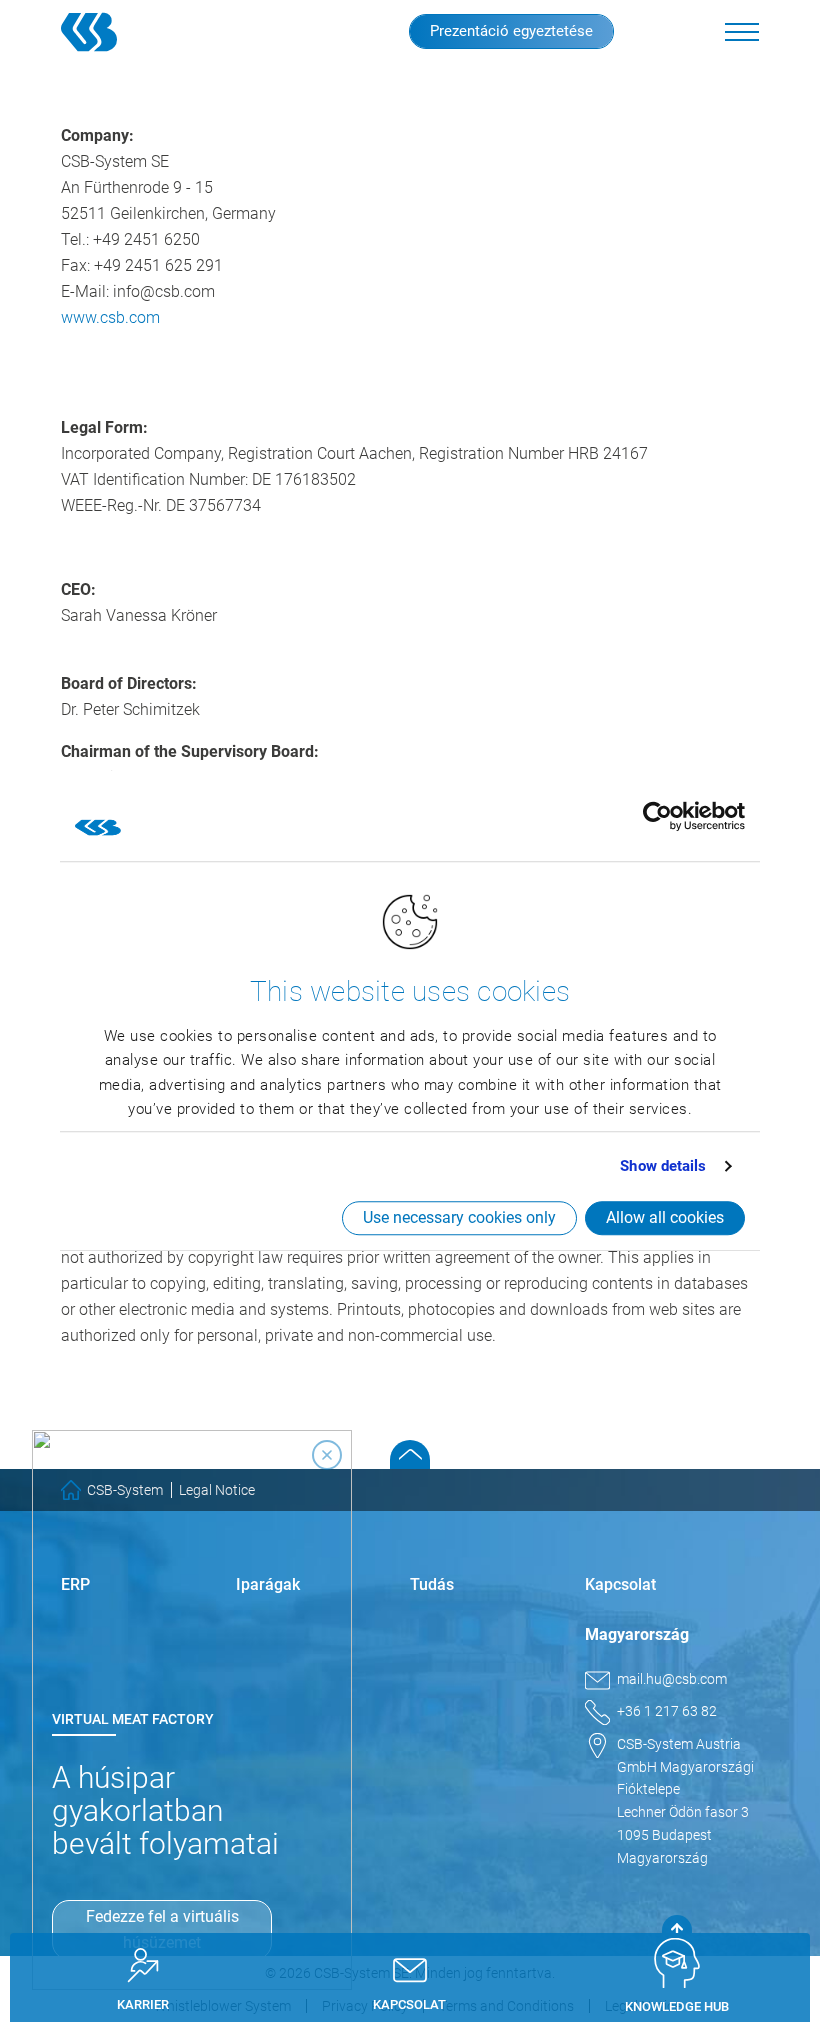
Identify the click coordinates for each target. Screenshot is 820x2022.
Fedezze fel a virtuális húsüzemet (162, 1929)
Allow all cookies (665, 1217)
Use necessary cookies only (459, 1217)
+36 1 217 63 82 (667, 1711)
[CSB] (123, 32)
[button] (742, 32)
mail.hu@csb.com (672, 1679)
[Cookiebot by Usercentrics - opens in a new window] (657, 816)
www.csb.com (110, 317)
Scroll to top (410, 1454)
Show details (663, 1166)
